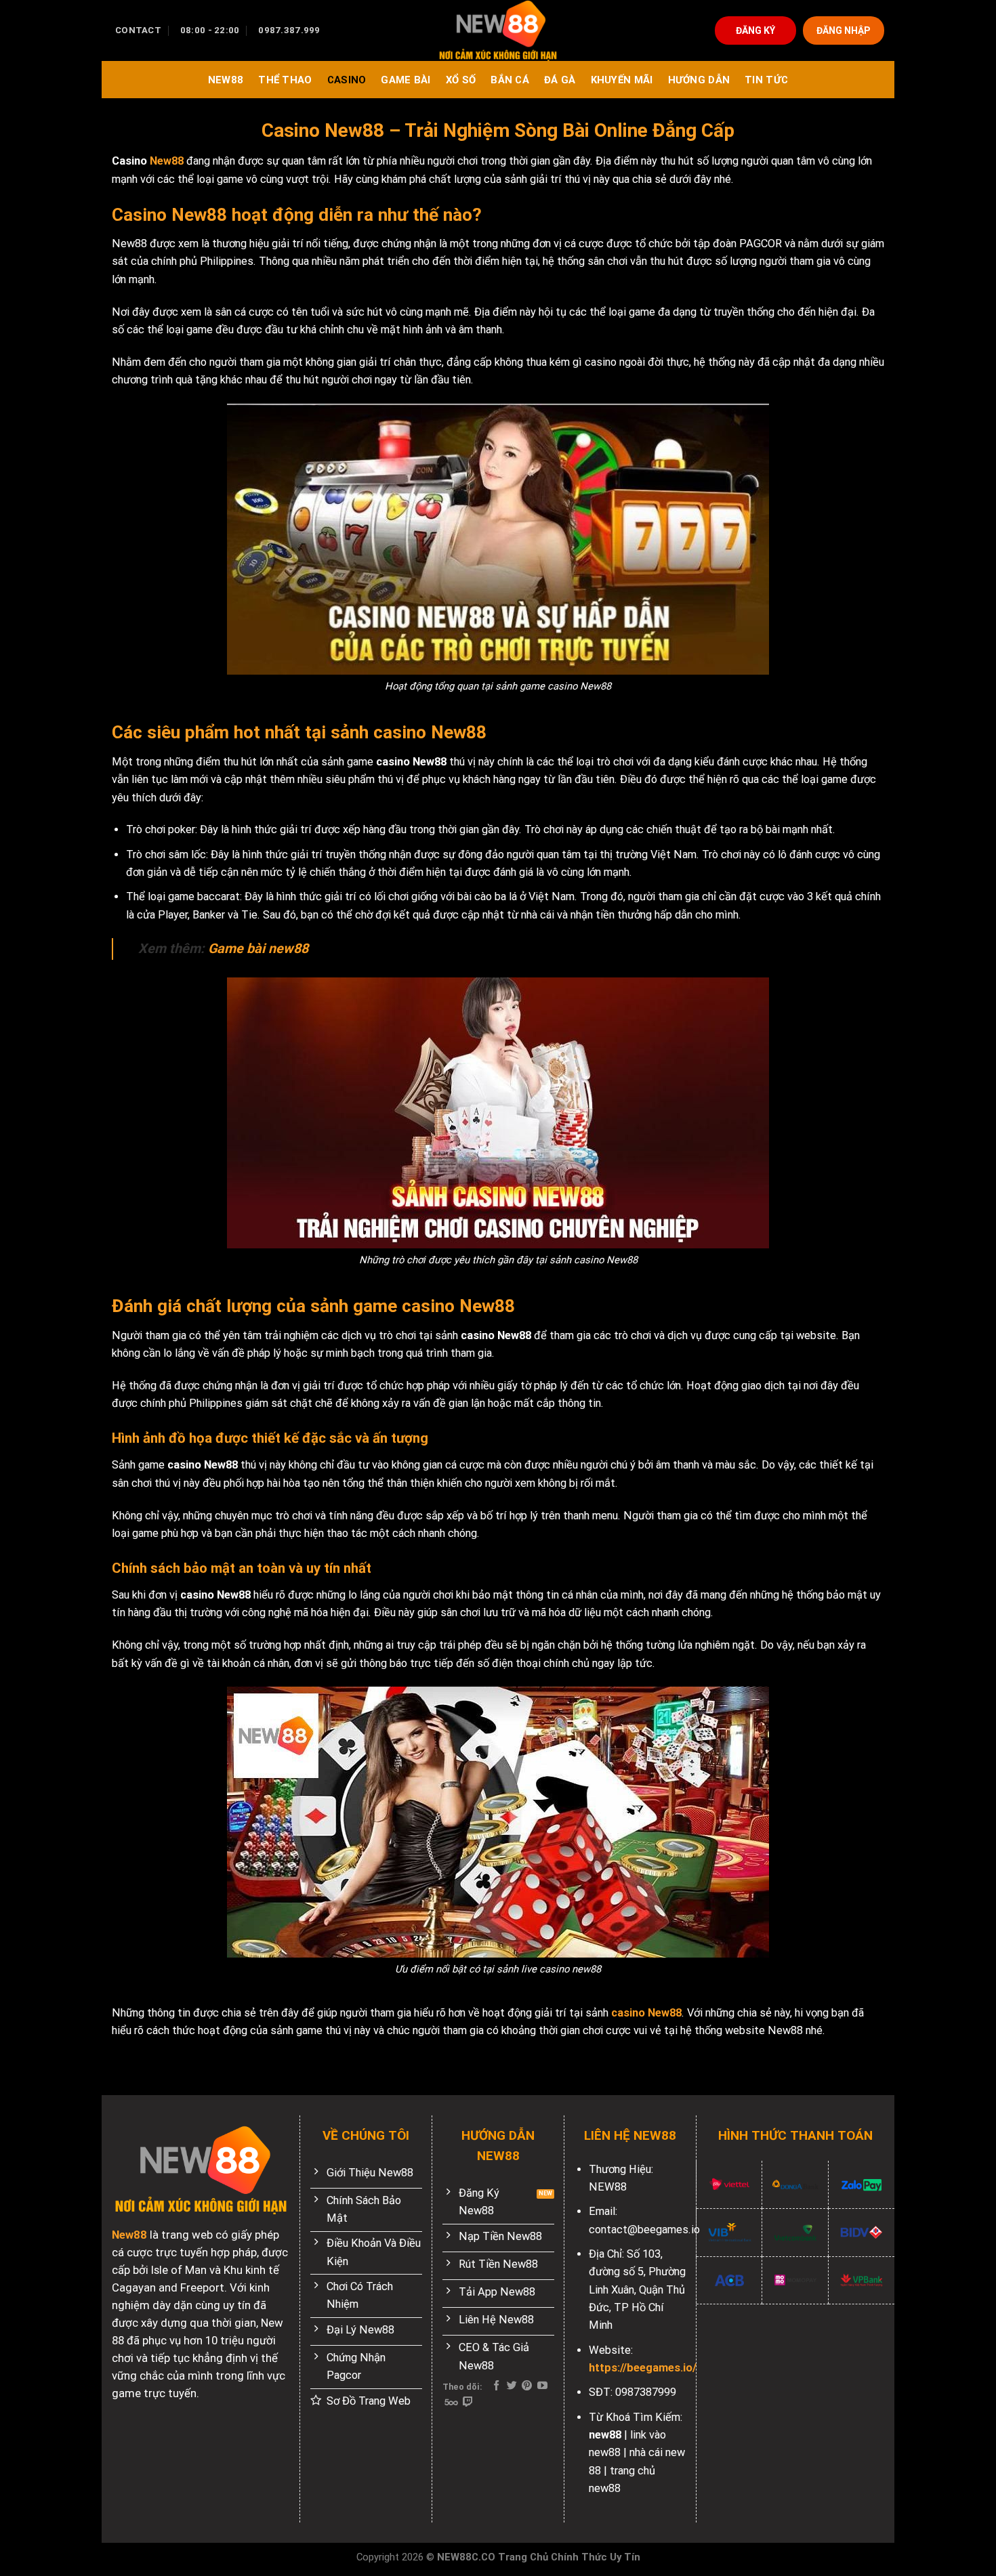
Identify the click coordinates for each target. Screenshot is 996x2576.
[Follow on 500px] (451, 2402)
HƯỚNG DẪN (699, 80)
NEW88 (226, 80)
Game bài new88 (258, 949)
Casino (347, 80)
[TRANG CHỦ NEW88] (498, 30)
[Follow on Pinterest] (527, 2386)
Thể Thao (285, 80)
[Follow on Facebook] (496, 2386)
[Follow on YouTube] (542, 2386)
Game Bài (406, 80)
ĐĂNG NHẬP (844, 30)
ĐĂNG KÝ (755, 30)
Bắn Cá (510, 80)
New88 (167, 161)
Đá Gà (560, 80)
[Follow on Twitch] (468, 2402)
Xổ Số (461, 80)
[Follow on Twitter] (512, 2386)
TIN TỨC (766, 80)
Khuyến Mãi (622, 80)
